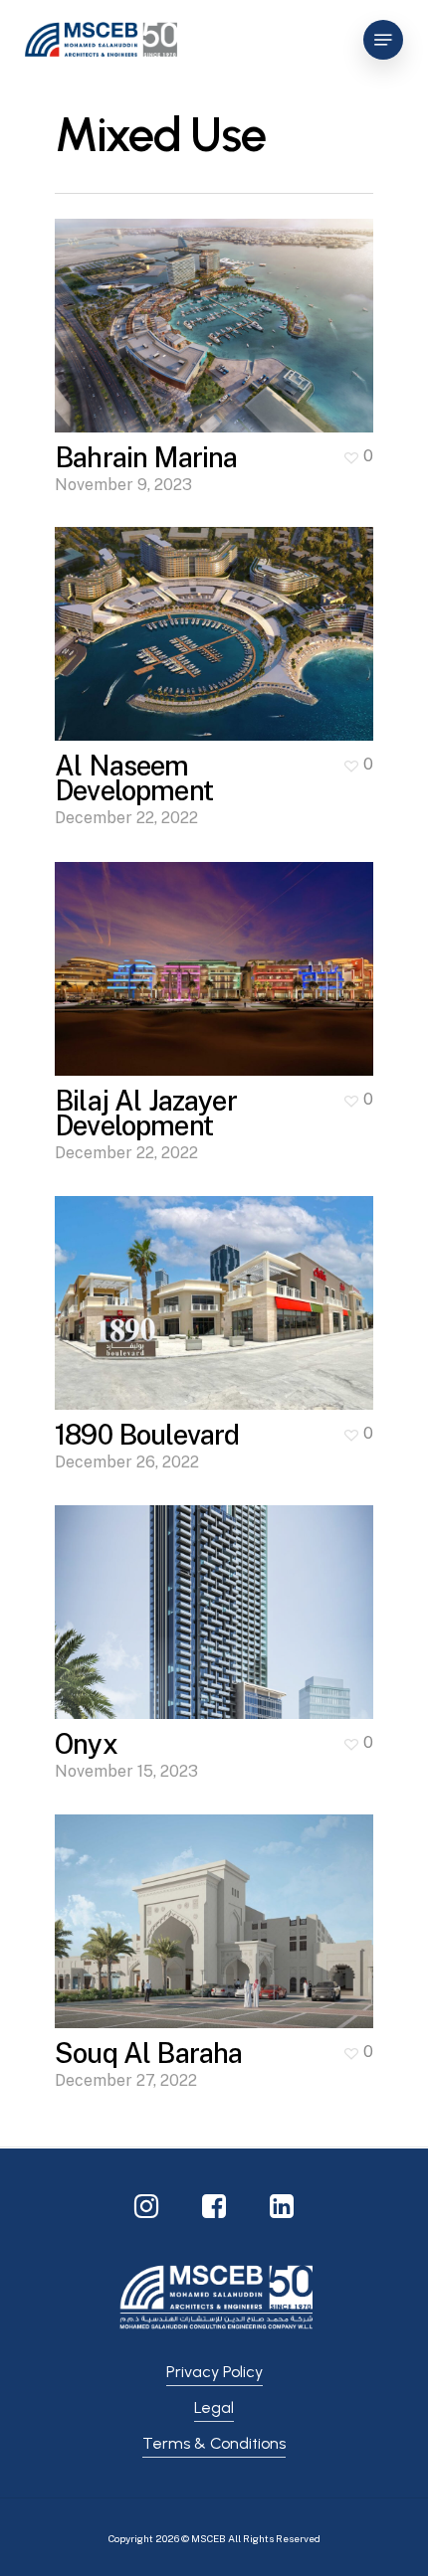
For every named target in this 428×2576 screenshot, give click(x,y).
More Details (219, 311)
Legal (214, 2407)
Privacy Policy (214, 2372)
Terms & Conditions (214, 2443)
